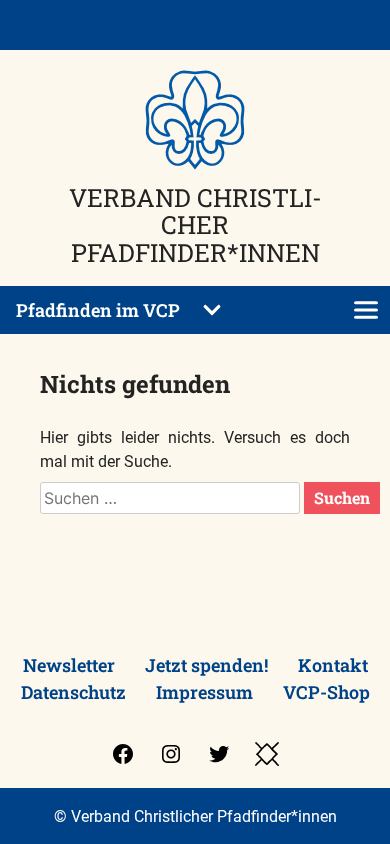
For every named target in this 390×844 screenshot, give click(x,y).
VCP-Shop (326, 692)
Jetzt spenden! (206, 665)
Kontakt (333, 665)
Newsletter (69, 665)
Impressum (204, 692)
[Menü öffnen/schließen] (366, 310)
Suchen (342, 497)
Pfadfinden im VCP (98, 310)
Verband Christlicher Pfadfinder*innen (195, 225)
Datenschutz (73, 692)
